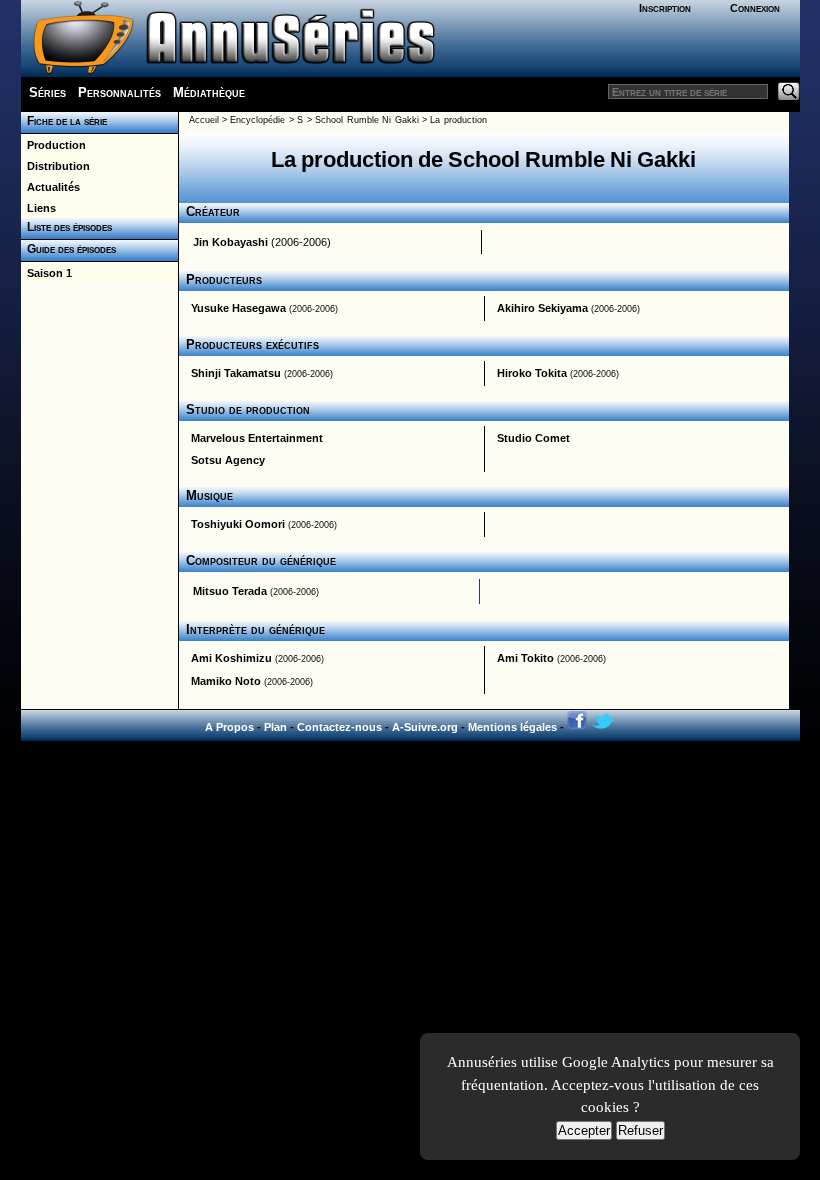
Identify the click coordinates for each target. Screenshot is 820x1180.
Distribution (55, 166)
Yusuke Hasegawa (238, 308)
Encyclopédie (257, 120)
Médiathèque (209, 92)
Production (53, 145)
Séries (47, 92)
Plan (275, 727)
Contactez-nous (339, 727)
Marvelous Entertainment (257, 438)
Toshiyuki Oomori (238, 524)
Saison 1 (46, 273)
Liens (38, 208)
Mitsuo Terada (230, 591)
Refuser (640, 1130)
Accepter (584, 1130)
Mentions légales (512, 727)
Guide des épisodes (68, 249)
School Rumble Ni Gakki (366, 120)
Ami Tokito (525, 658)
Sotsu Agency (228, 460)
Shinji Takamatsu (236, 373)
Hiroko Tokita (532, 373)
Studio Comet (533, 438)
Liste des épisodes (66, 227)
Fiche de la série (64, 121)
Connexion (755, 8)
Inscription (665, 8)
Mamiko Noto (226, 681)
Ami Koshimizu (231, 658)
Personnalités (119, 92)
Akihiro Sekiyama (542, 308)
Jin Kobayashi (230, 242)
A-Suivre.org (425, 727)
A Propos (229, 727)
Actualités (50, 187)
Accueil (204, 120)
